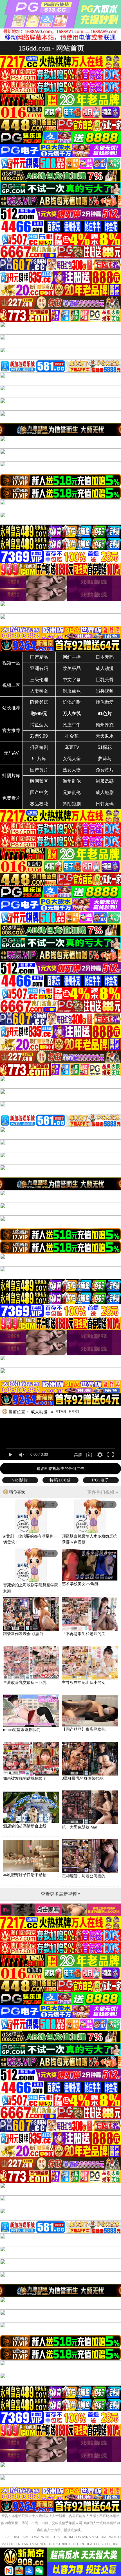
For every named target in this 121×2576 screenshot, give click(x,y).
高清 (78, 1455)
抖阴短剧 (72, 804)
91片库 (39, 759)
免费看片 (11, 798)
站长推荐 (11, 708)
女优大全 (72, 759)
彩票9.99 (39, 736)
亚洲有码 (39, 668)
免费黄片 (105, 770)
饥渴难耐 (72, 702)
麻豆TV (72, 747)
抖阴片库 (11, 776)
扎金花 (72, 736)
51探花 (105, 747)
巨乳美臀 (105, 680)
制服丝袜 (72, 691)
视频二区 (11, 685)
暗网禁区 (39, 781)
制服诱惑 (105, 781)
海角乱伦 (72, 781)
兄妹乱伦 (72, 792)
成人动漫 (105, 668)
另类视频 (105, 691)
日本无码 (105, 657)
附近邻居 (39, 702)
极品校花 (39, 804)
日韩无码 (105, 804)
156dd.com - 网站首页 (51, 48)
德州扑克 (105, 725)
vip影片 (20, 1480)
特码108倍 (60, 1480)
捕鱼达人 (39, 725)
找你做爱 (105, 702)
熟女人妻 (72, 770)
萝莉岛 (105, 759)
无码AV (11, 753)
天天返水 (105, 736)
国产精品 (39, 657)
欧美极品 (72, 668)
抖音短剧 (39, 747)
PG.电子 (101, 1480)
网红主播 (72, 657)
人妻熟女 (39, 691)
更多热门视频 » (103, 1492)
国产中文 (39, 792)
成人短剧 (105, 792)
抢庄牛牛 (72, 725)
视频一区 (11, 663)
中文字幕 (72, 680)
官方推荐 (11, 730)
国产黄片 (39, 770)
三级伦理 (39, 680)
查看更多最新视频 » (61, 1894)
